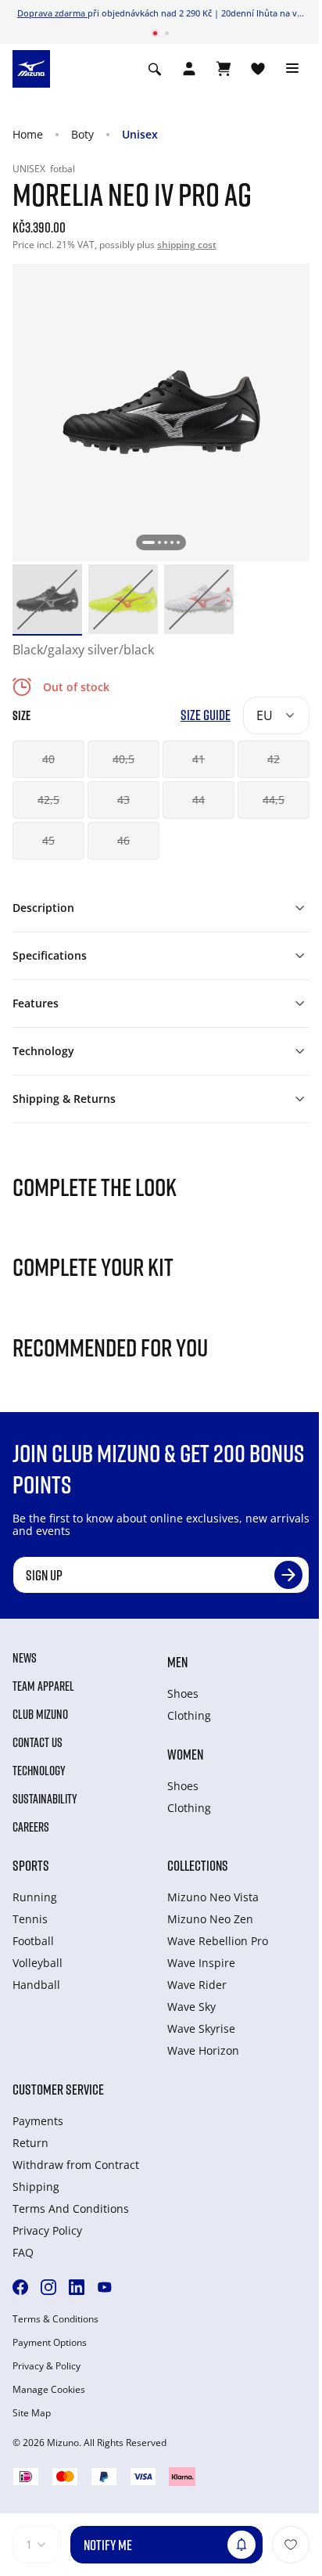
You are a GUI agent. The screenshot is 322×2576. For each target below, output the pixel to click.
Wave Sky (191, 2007)
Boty (82, 134)
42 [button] (274, 759)
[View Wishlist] (258, 69)
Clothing (189, 1715)
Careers (31, 1827)
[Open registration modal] (189, 69)
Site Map (32, 2413)
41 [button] (199, 759)
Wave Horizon (203, 2050)
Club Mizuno (40, 1714)
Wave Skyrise (201, 2028)
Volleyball (38, 1963)
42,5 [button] (48, 800)
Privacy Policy (47, 2230)
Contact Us (38, 1742)
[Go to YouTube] (105, 2287)
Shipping (36, 2187)
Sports (31, 1865)
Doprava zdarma (52, 13)
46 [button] (123, 840)
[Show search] (155, 69)
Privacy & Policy (47, 2366)
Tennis (30, 1919)
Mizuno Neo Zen (210, 1919)
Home (28, 134)
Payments (38, 2121)
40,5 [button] (123, 759)
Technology (39, 1771)
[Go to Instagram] (48, 2287)
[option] (47, 599)
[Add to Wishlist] (291, 2545)
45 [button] (48, 840)
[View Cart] (224, 69)
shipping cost (187, 245)
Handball (36, 1985)
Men (177, 1662)
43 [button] (123, 800)
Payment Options (50, 2343)
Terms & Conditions (55, 2319)
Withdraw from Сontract (76, 2165)
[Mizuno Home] (31, 67)
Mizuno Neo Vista (213, 1897)
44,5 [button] (274, 800)
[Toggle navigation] (292, 69)
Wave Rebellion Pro (218, 1941)
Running (35, 1897)
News (25, 1658)
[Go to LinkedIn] (77, 2287)
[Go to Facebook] (20, 2287)
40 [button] (48, 759)
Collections (198, 1865)
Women (185, 1754)
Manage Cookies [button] (49, 2390)
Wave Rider (197, 1985)
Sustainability (45, 1799)
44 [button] (199, 800)
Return (30, 2143)
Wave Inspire (201, 1963)
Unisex (140, 134)
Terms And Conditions (71, 2209)
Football (33, 1941)
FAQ (23, 2252)
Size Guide (206, 715)
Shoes (183, 1693)
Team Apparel (43, 1686)
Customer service (58, 2089)
